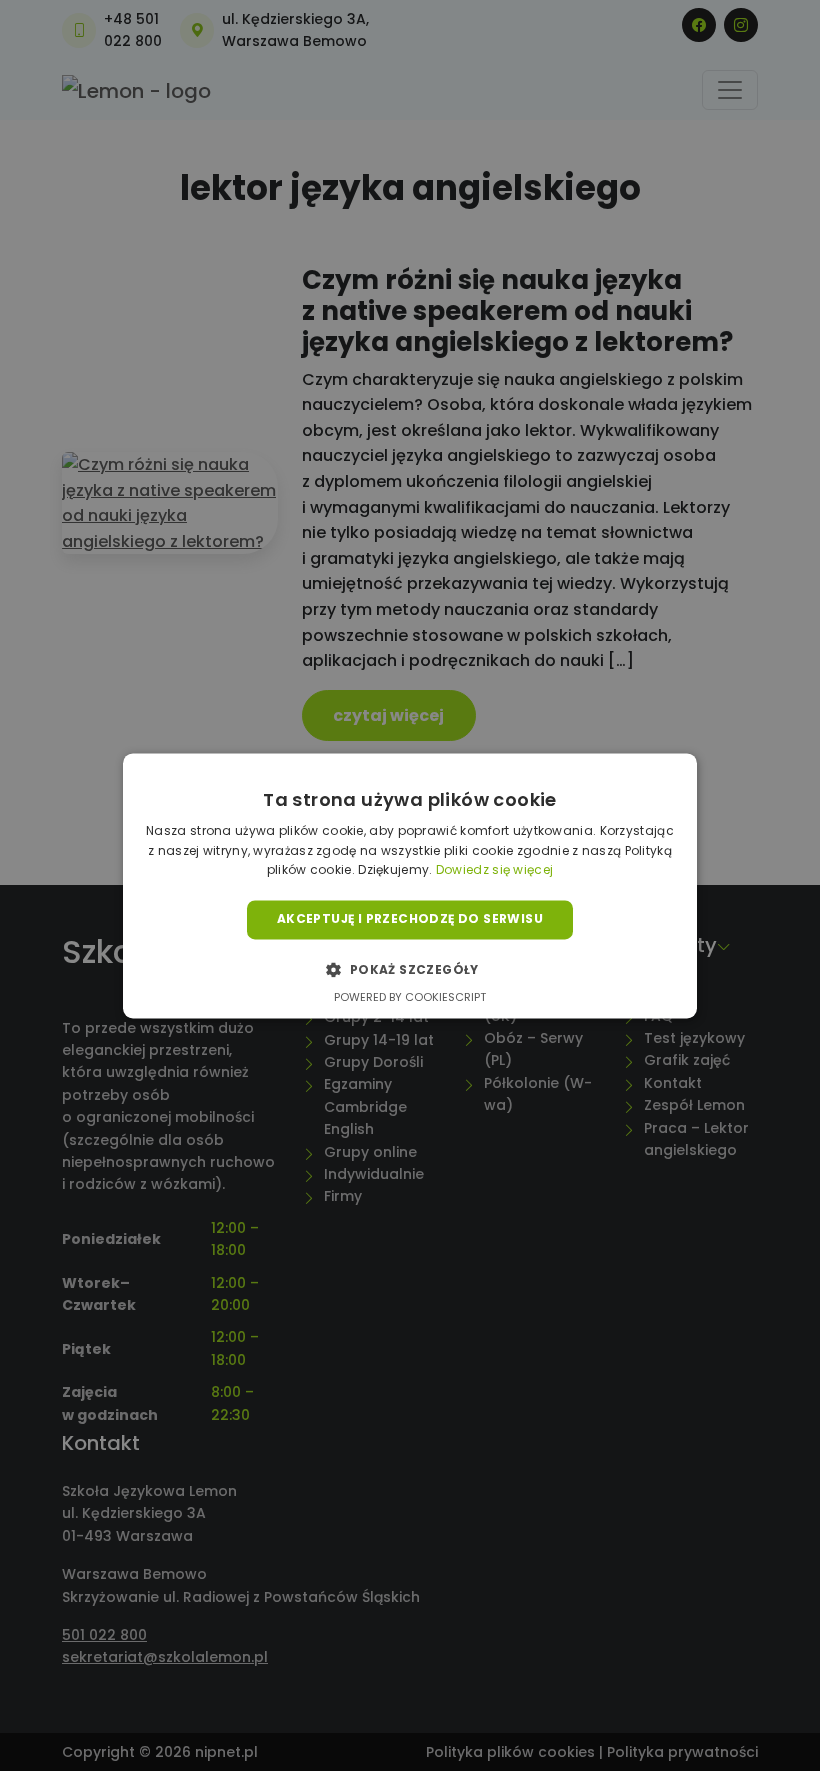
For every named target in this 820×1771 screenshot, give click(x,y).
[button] (409, 969)
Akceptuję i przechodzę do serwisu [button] (410, 919)
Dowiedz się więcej (494, 870)
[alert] (410, 885)
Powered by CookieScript (410, 997)
